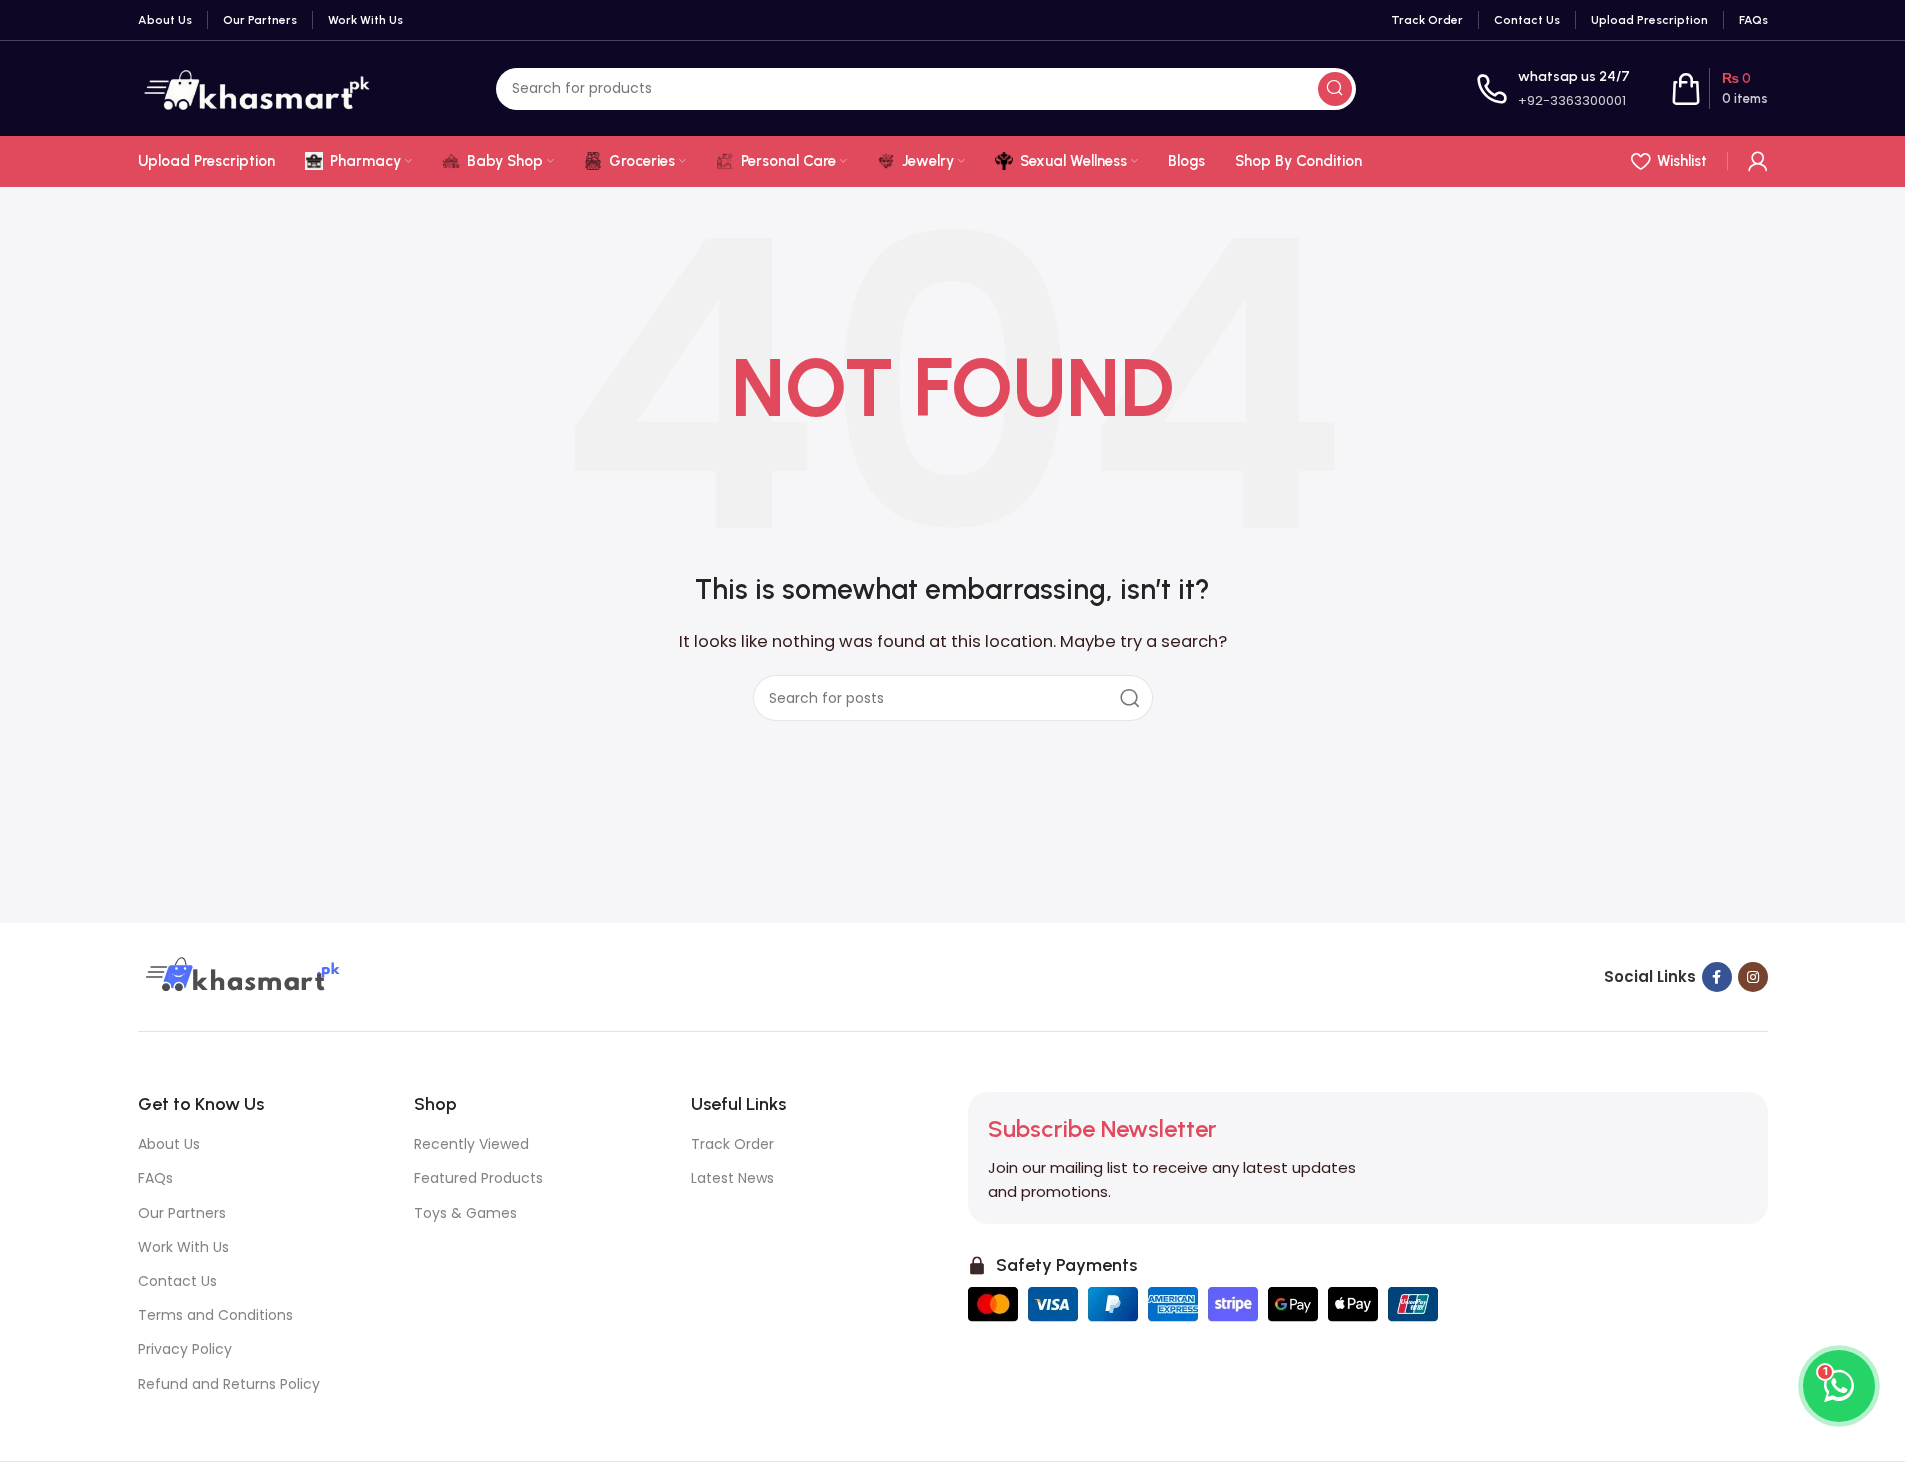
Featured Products (478, 1178)
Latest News (732, 1178)
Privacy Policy (185, 1349)
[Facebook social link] (1717, 977)
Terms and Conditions (215, 1315)
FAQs (155, 1178)
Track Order (732, 1144)
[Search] (1335, 89)
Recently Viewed (471, 1144)
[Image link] (240, 975)
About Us (169, 1144)
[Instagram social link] (1753, 977)
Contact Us (177, 1281)
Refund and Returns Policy (229, 1384)
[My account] (1758, 161)
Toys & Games (465, 1213)
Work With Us (183, 1247)
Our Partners (182, 1213)
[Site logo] (257, 87)
